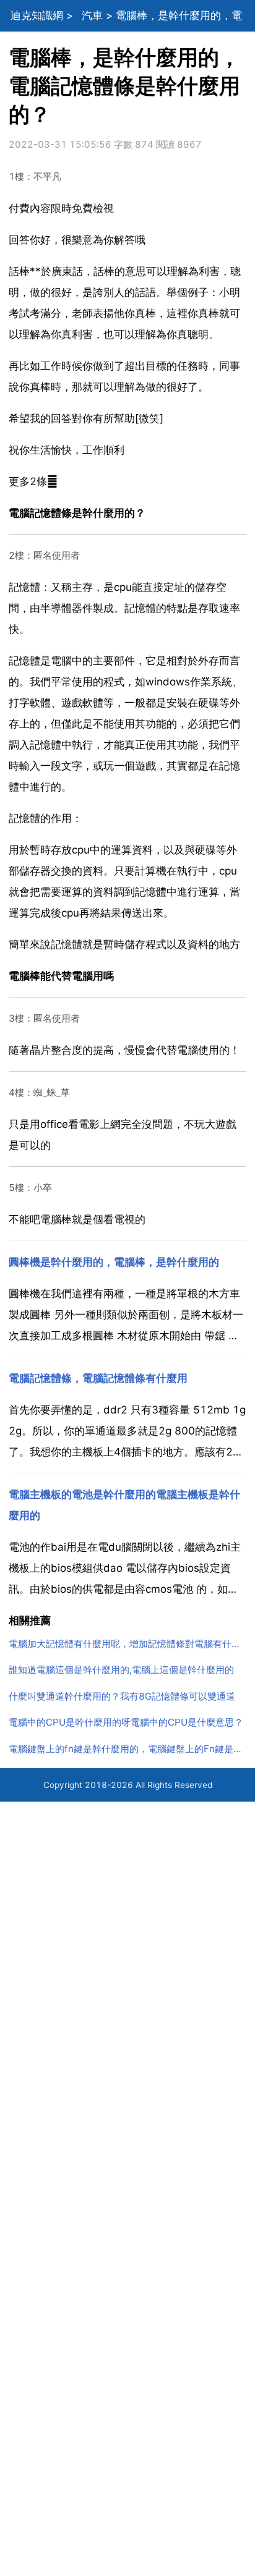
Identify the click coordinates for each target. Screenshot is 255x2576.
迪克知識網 (37, 15)
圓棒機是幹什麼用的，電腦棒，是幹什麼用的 (114, 1262)
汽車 (92, 15)
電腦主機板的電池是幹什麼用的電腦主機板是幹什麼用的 (124, 1505)
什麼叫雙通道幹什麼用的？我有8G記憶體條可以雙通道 (122, 1696)
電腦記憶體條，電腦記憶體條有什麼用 (98, 1378)
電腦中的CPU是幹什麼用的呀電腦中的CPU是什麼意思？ (126, 1722)
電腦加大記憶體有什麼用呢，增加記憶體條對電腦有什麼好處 (128, 1644)
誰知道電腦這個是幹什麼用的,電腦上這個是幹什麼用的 (121, 1670)
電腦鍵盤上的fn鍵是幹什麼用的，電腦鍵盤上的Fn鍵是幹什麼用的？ (128, 1749)
